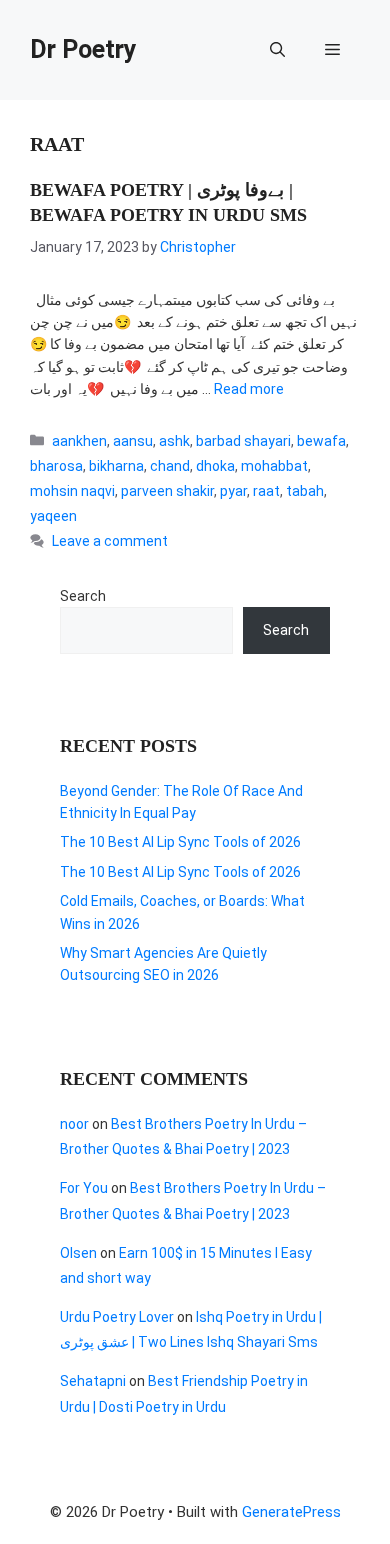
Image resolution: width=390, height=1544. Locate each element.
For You (84, 1188)
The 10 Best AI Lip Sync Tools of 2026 (180, 842)
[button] (277, 50)
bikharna (116, 466)
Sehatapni (93, 1381)
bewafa (321, 441)
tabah (305, 491)
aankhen (79, 441)
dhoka (215, 466)
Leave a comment (110, 541)
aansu (133, 441)
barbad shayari (243, 441)
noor (74, 1124)
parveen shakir (167, 491)
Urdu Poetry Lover (117, 1317)
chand (170, 466)
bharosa (56, 466)
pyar (233, 491)
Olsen (78, 1253)
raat (266, 491)
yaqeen (53, 516)
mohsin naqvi (72, 491)
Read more (249, 389)
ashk (174, 441)
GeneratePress (291, 1512)
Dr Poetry (83, 49)
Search (83, 596)
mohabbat (274, 466)
